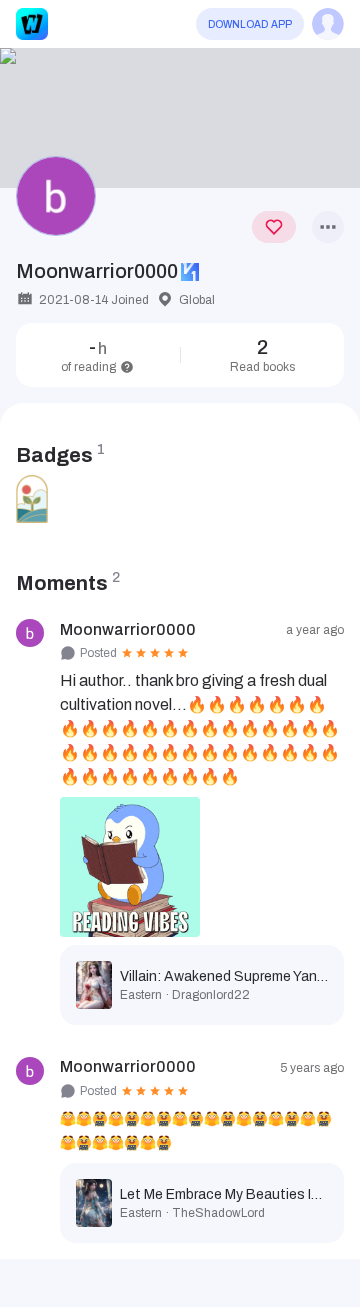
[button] (180, 118)
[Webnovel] (32, 24)
